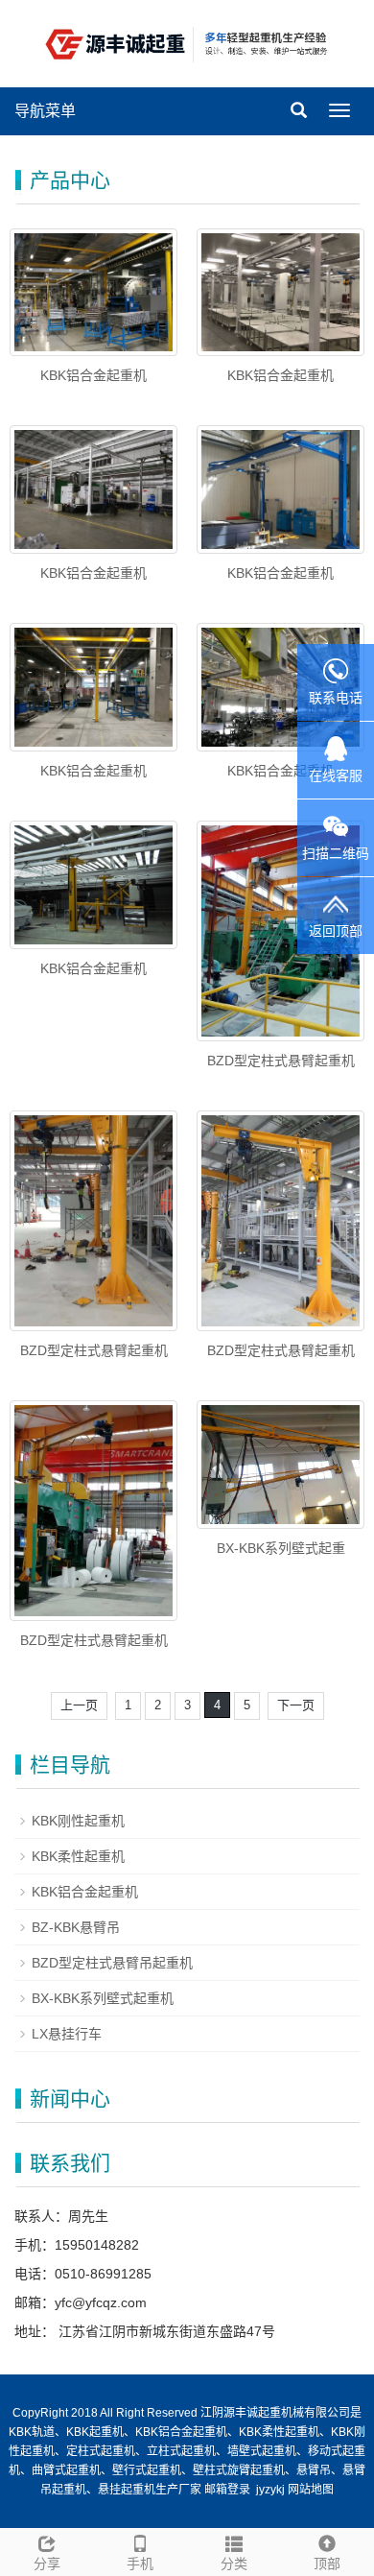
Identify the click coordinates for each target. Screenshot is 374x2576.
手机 (140, 2564)
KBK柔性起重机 (78, 1856)
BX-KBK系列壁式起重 (281, 1548)
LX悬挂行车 (67, 2034)
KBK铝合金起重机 (93, 375)
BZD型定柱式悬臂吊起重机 (112, 1963)
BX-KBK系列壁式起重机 (103, 1998)
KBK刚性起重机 (78, 1821)
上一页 (79, 1705)
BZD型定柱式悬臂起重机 (281, 1061)
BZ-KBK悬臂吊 (76, 1927)
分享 (47, 2564)
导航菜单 (45, 111)
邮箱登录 (227, 2490)
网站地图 (311, 2490)
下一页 (296, 1705)
